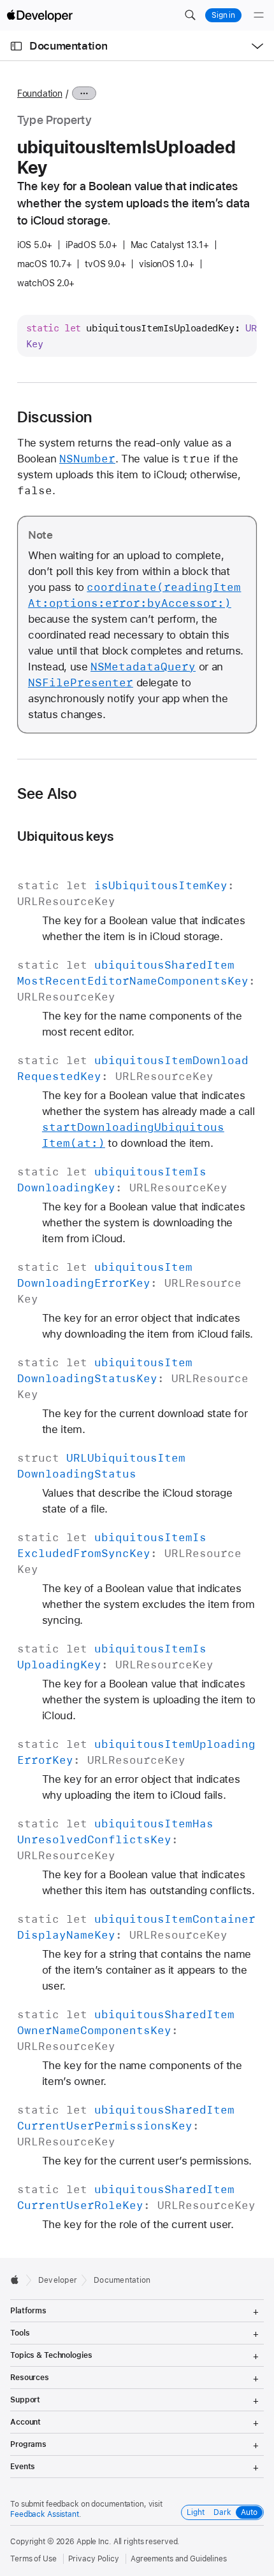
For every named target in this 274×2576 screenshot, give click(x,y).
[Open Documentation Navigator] (16, 46)
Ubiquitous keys (65, 836)
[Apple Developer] (40, 15)
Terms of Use (33, 2559)
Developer (58, 2280)
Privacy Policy (94, 2559)
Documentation (68, 46)
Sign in (223, 15)
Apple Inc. (94, 2542)
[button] (190, 15)
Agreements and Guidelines (179, 2559)
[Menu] (259, 15)
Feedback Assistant (45, 2514)
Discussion (54, 417)
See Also (47, 794)
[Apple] (18, 2280)
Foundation (40, 93)
